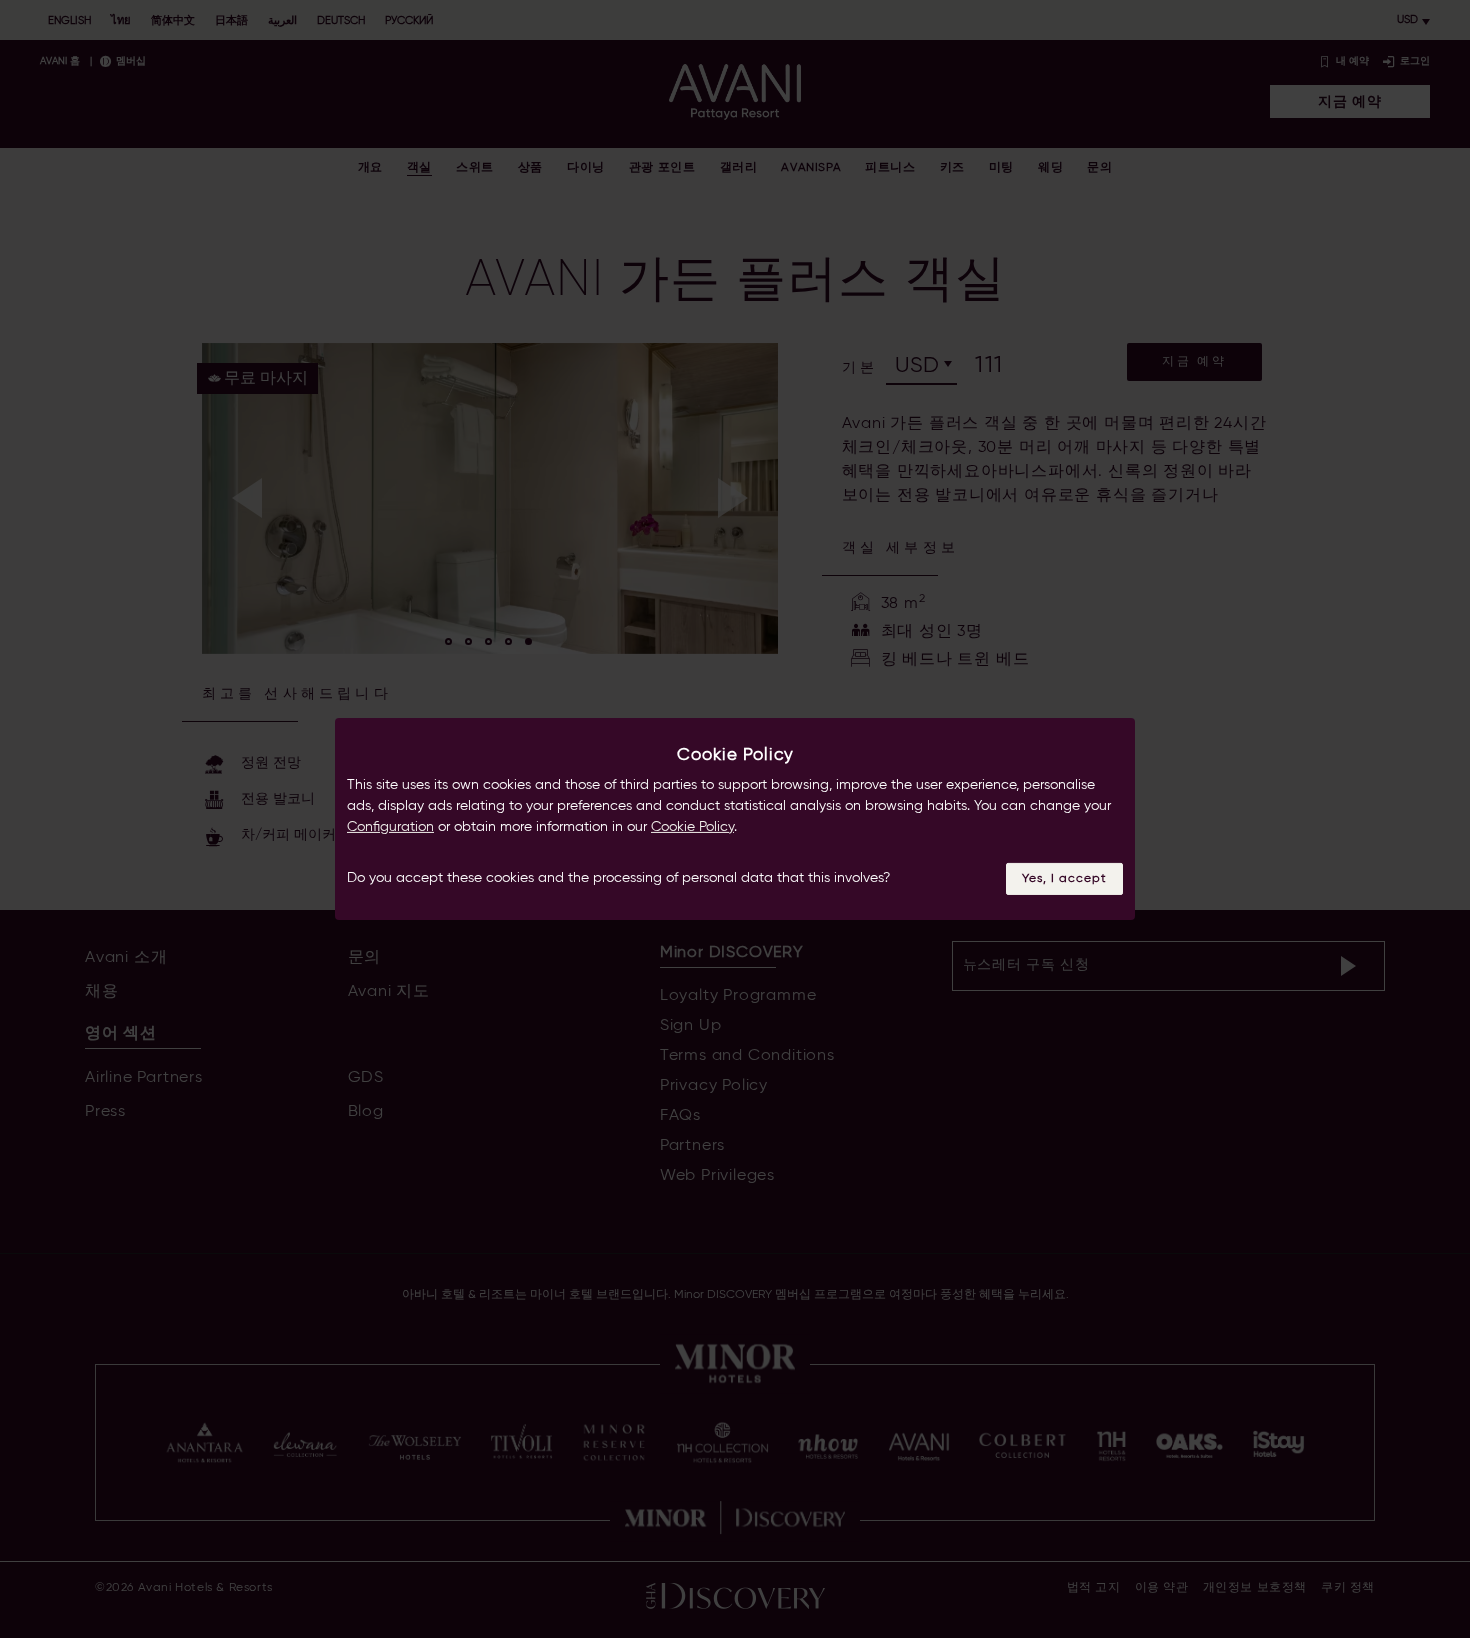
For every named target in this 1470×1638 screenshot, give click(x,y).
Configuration (390, 827)
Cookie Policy (692, 827)
